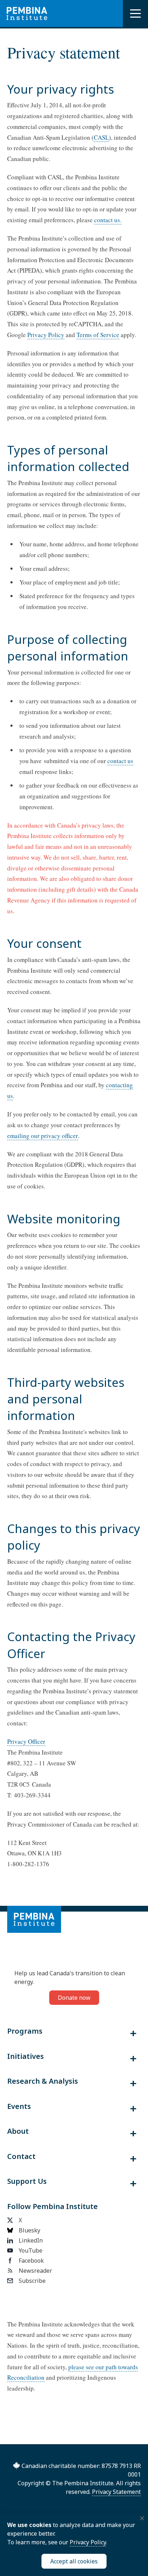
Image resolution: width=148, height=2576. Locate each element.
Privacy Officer (26, 1741)
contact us (120, 761)
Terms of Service (98, 335)
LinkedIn (31, 2240)
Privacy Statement (116, 2492)
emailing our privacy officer (43, 1136)
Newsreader (35, 2271)
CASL (101, 137)
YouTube (31, 2250)
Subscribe (32, 2281)
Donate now (74, 1998)
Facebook (31, 2261)
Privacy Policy (46, 335)
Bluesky (29, 2230)
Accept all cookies (74, 2561)
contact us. (108, 220)
